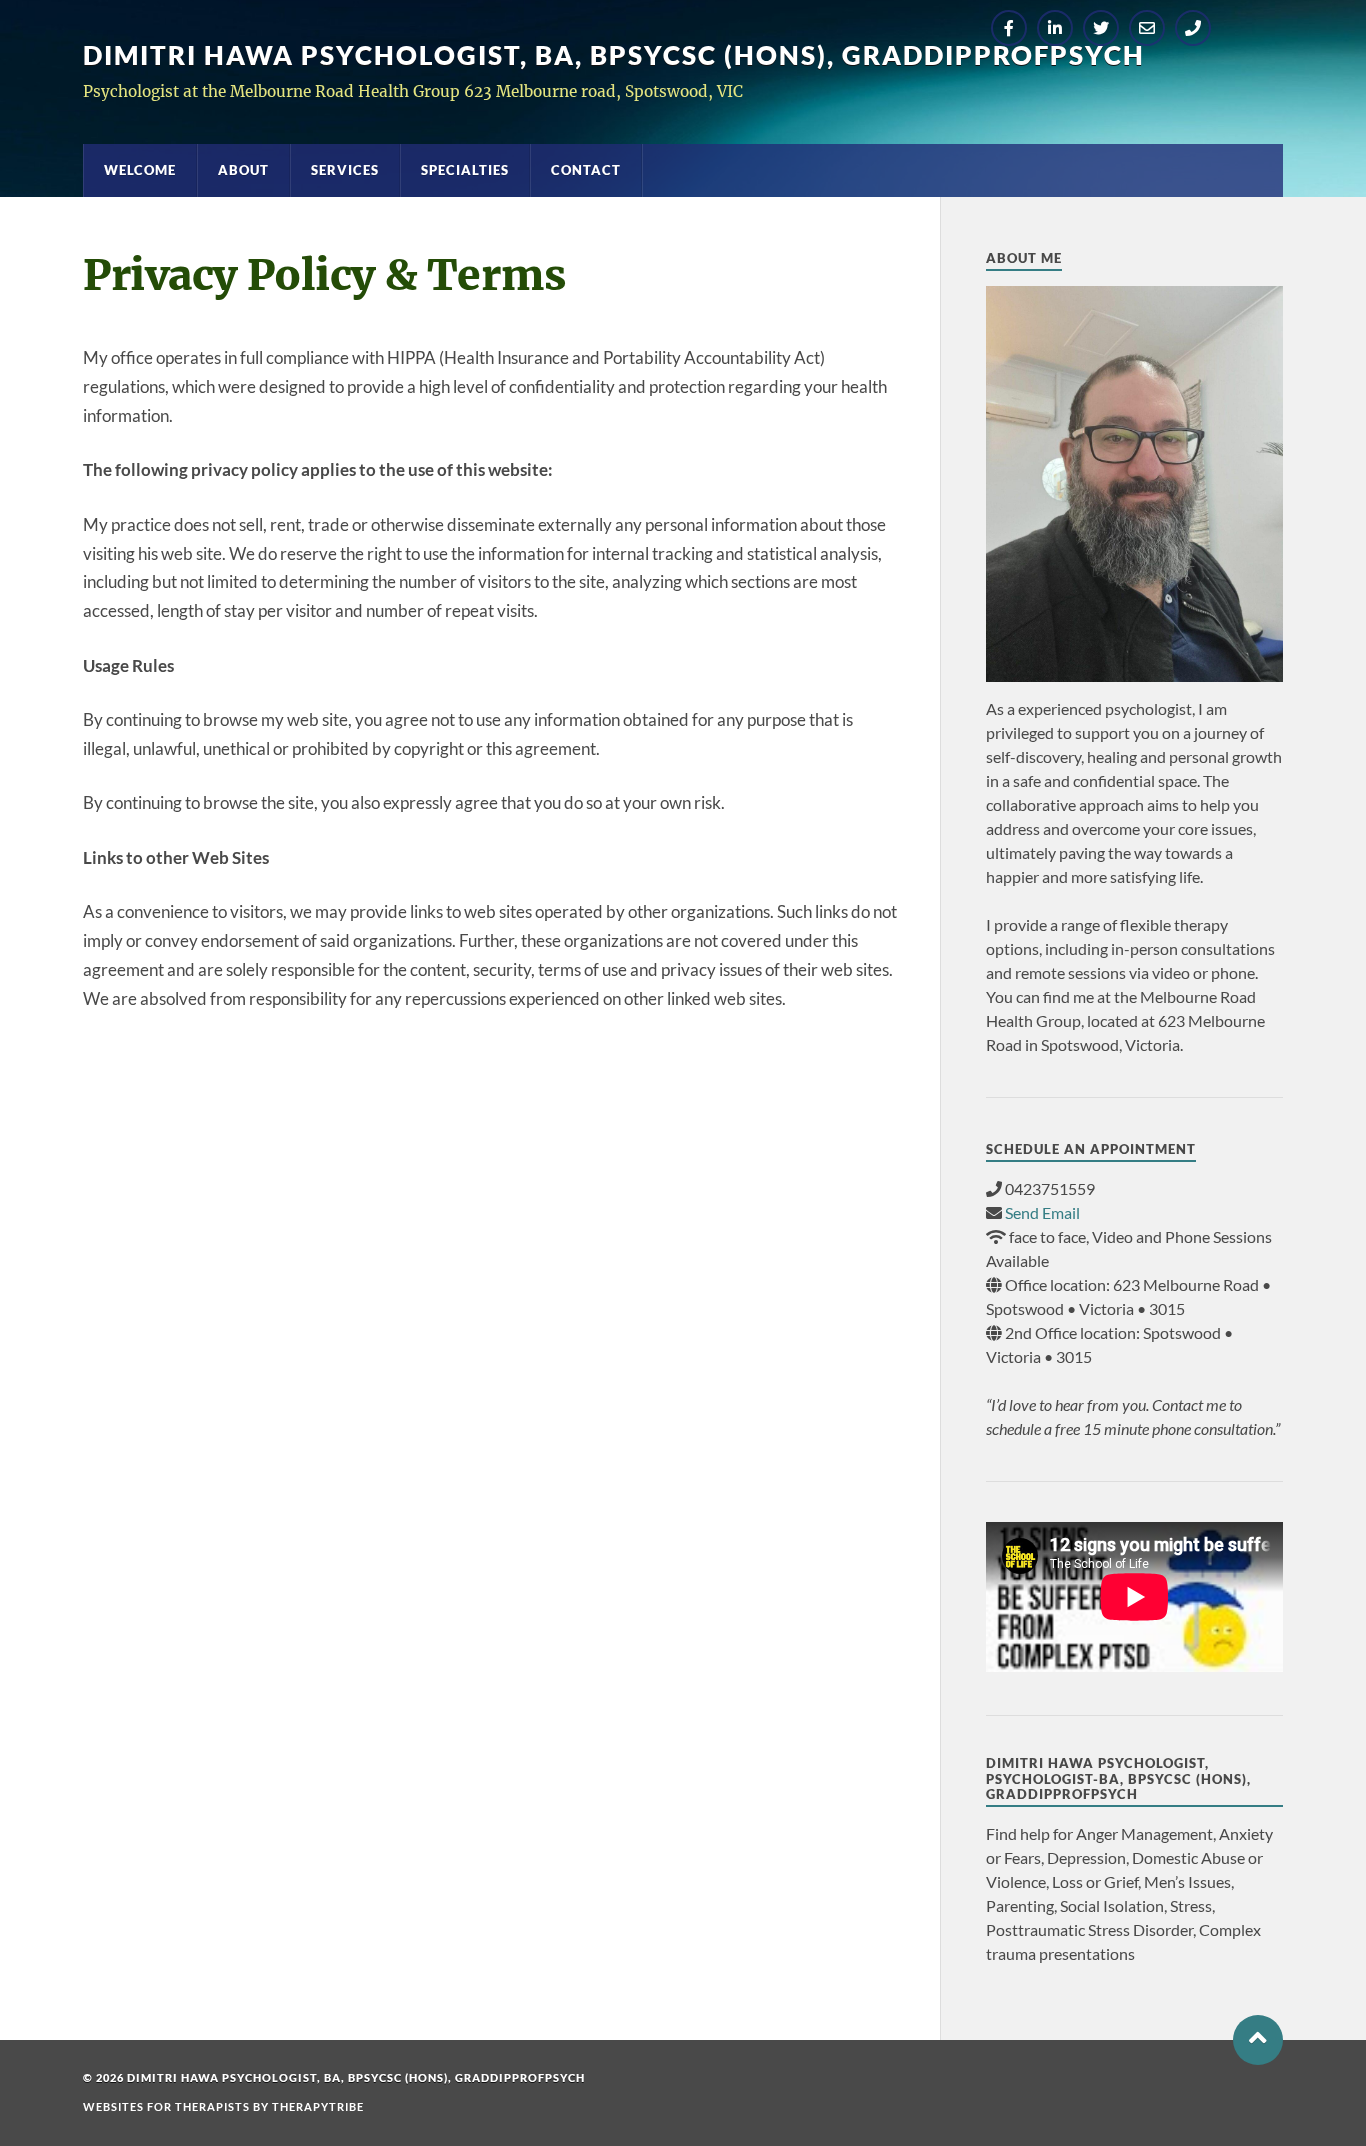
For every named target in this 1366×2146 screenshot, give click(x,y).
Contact (586, 170)
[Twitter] (1101, 28)
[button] (1258, 2040)
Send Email (1042, 1212)
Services (345, 170)
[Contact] (1147, 28)
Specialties (465, 170)
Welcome (140, 170)
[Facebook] (1009, 28)
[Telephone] (1193, 28)
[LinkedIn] (1055, 28)
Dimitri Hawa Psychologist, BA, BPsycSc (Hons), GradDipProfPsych (614, 55)
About (243, 170)
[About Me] (1134, 484)
